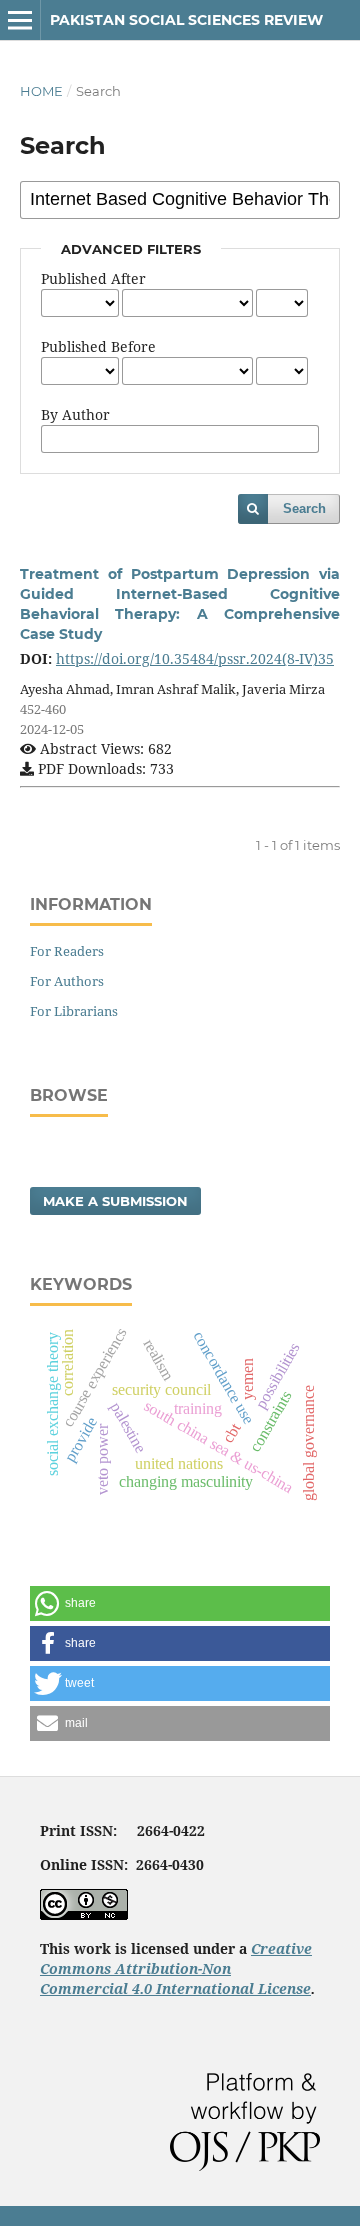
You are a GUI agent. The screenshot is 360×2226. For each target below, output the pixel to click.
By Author (75, 414)
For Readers (67, 951)
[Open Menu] (20, 20)
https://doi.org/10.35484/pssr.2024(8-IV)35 (195, 658)
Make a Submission (115, 1201)
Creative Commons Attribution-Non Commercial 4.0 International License (176, 1968)
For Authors (67, 981)
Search (304, 508)
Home (41, 91)
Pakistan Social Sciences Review (186, 20)
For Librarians (74, 1011)
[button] (180, 1603)
